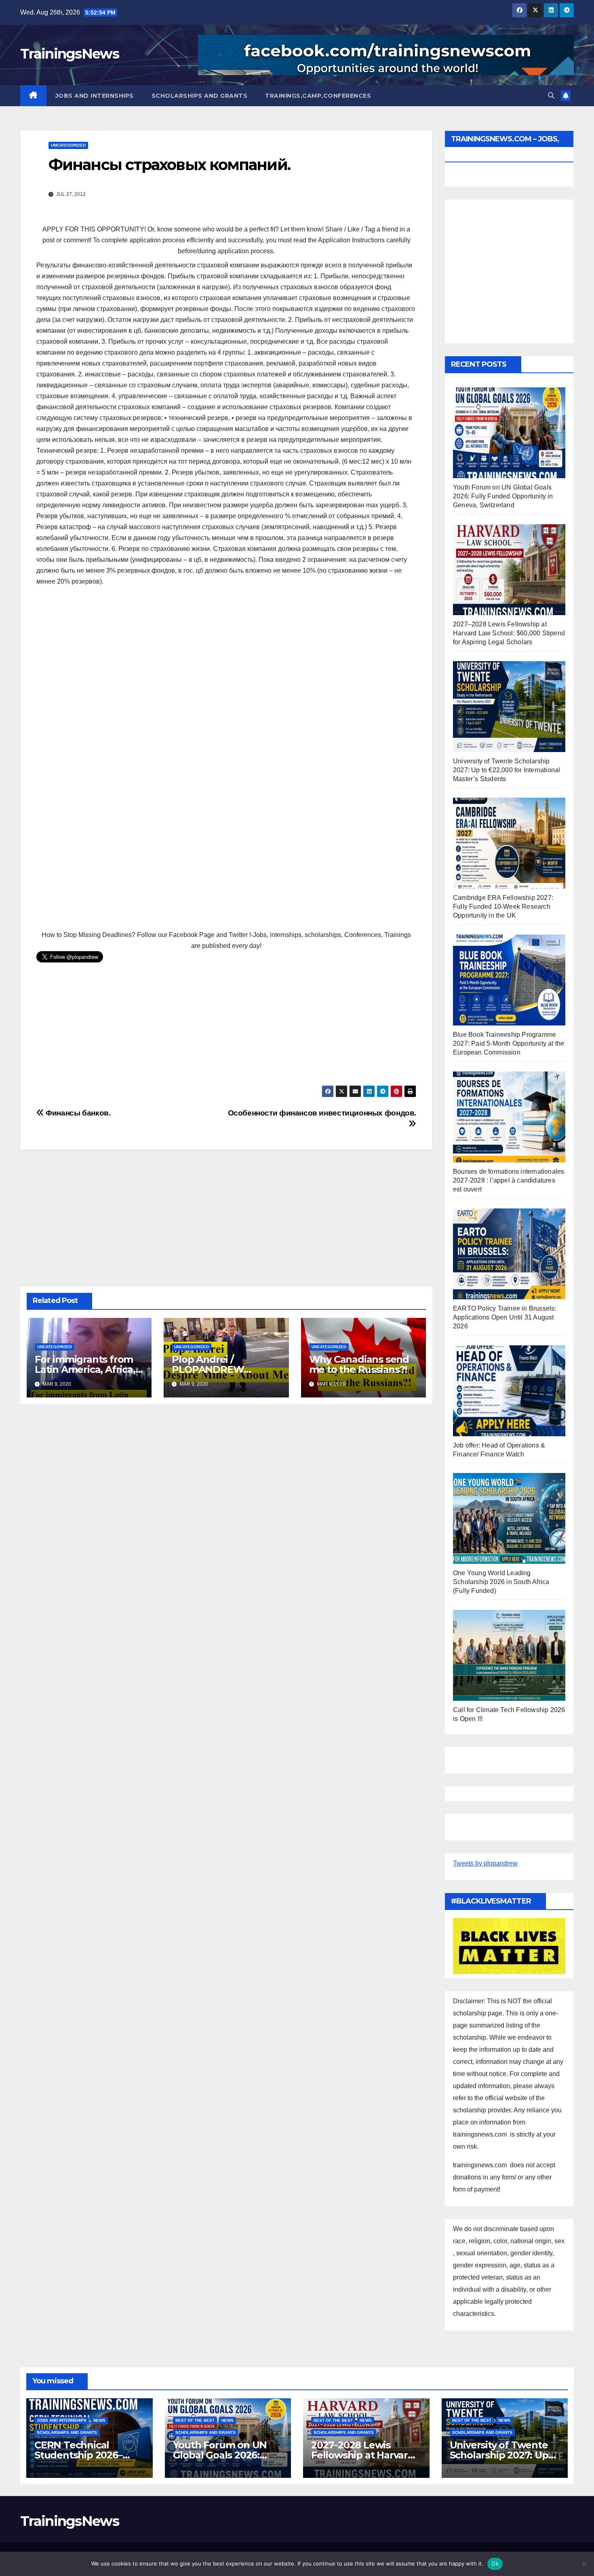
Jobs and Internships (95, 96)
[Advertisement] (226, 651)
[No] (584, 2564)
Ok (495, 2563)
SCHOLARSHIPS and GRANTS (200, 96)
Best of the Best (195, 2420)
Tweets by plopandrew (485, 1863)
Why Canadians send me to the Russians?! (359, 1364)
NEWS (99, 2420)
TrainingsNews (70, 54)
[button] (551, 96)
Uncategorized (68, 145)
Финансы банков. (77, 1113)
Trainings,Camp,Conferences (318, 96)
